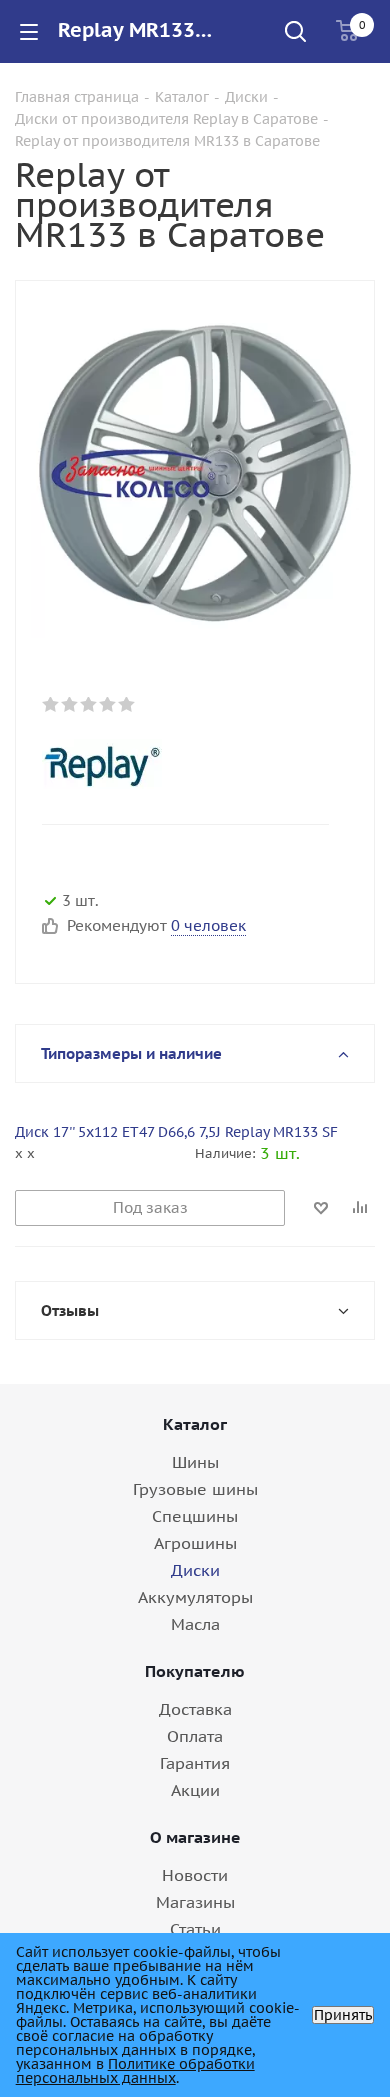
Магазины (195, 1902)
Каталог (195, 1424)
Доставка (195, 1709)
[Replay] (178, 764)
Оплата (195, 1736)
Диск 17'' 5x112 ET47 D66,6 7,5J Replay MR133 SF (176, 1132)
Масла (195, 1624)
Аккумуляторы (195, 1597)
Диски (195, 1570)
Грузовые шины (195, 1489)
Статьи (195, 1929)
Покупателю (195, 1671)
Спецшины (195, 1516)
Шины (195, 1462)
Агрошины (195, 1543)
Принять (343, 2015)
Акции (195, 1790)
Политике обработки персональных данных (135, 2071)
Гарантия (195, 1763)
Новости (195, 1875)
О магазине (195, 1837)
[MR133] (195, 473)
